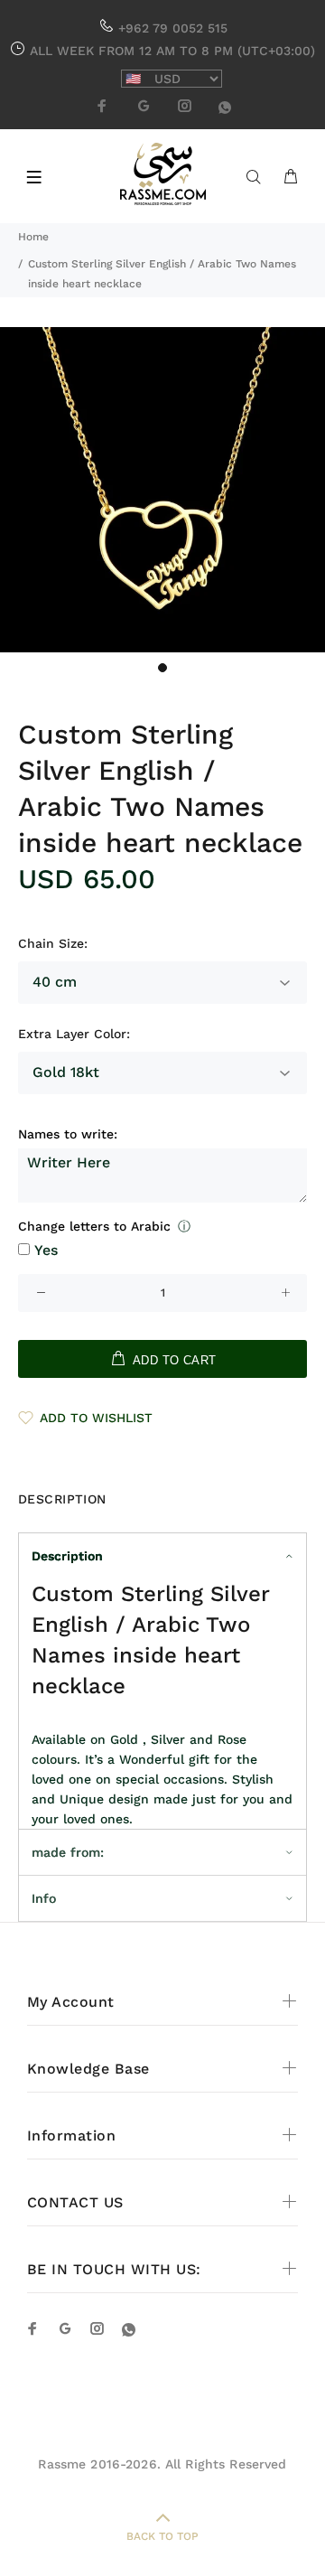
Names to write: (68, 1134)
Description (67, 1556)
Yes (46, 1250)
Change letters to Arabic (94, 1226)
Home (33, 237)
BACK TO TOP (162, 2536)
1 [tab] (162, 668)
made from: (68, 1852)
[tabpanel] (162, 490)
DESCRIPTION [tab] (62, 1499)
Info (44, 1898)
